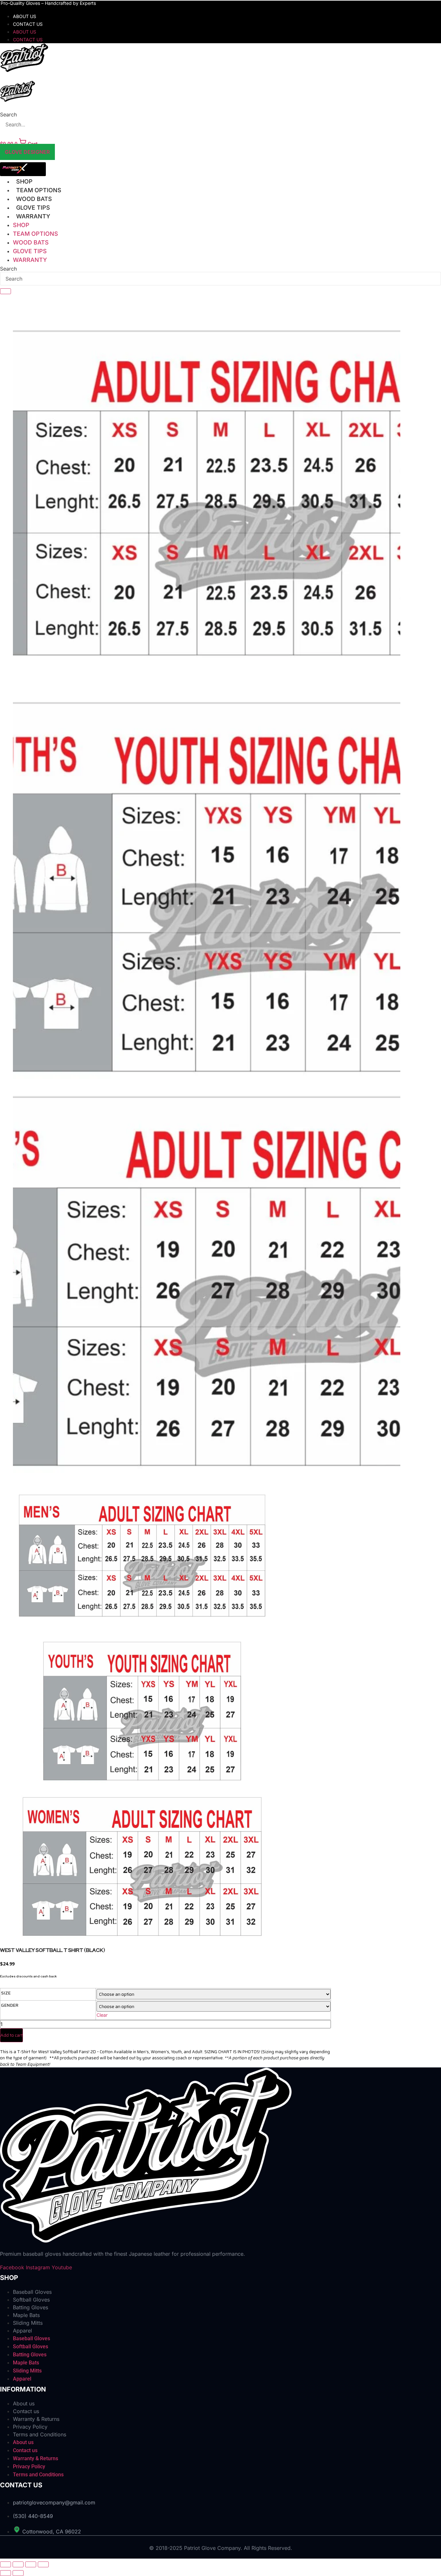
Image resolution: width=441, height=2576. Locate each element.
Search (8, 114)
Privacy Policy (30, 2427)
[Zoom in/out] (5, 2564)
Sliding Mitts (28, 2323)
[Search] (5, 291)
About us (25, 16)
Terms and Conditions (40, 2434)
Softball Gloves (31, 2300)
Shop (24, 181)
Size (6, 1993)
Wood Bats (34, 199)
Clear (102, 2015)
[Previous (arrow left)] (5, 2573)
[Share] (31, 2564)
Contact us (28, 24)
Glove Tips (33, 208)
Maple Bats (26, 2315)
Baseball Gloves (32, 2292)
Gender (10, 2005)
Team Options (39, 190)
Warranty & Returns (36, 2419)
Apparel (22, 2331)
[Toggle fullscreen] (18, 2564)
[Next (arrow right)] (18, 2573)
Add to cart (11, 2035)
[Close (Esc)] (43, 2564)
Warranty (33, 216)
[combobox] (221, 279)
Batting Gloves (31, 2307)
